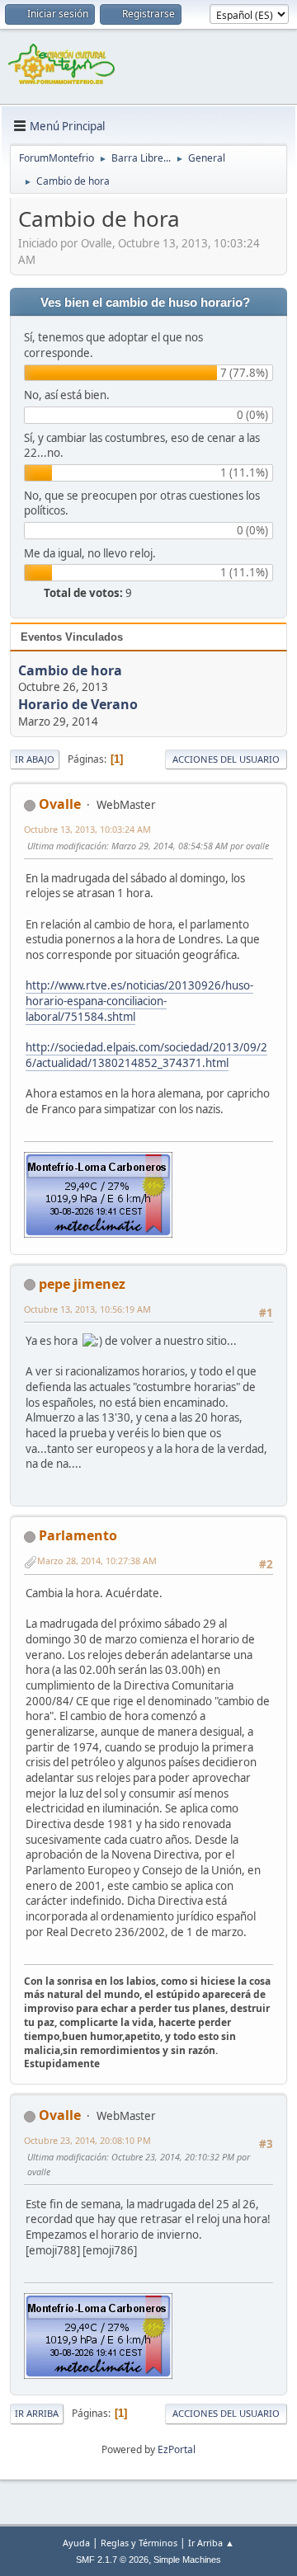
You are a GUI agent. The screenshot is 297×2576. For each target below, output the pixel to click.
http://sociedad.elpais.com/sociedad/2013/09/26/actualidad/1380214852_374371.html (146, 1055)
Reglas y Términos (139, 2543)
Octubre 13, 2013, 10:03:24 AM (87, 829)
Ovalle (60, 804)
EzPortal (177, 2449)
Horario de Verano (78, 705)
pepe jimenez (82, 1284)
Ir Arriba (37, 2413)
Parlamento (78, 1535)
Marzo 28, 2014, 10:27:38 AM (97, 1561)
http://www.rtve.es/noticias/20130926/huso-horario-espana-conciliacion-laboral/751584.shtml (139, 1001)
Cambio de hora (70, 670)
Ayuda (76, 2543)
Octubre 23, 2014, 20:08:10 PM (87, 2140)
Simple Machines (187, 2560)
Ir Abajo (35, 759)
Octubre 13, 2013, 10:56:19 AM (87, 1309)
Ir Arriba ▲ (211, 2543)
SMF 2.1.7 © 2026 (112, 2560)
